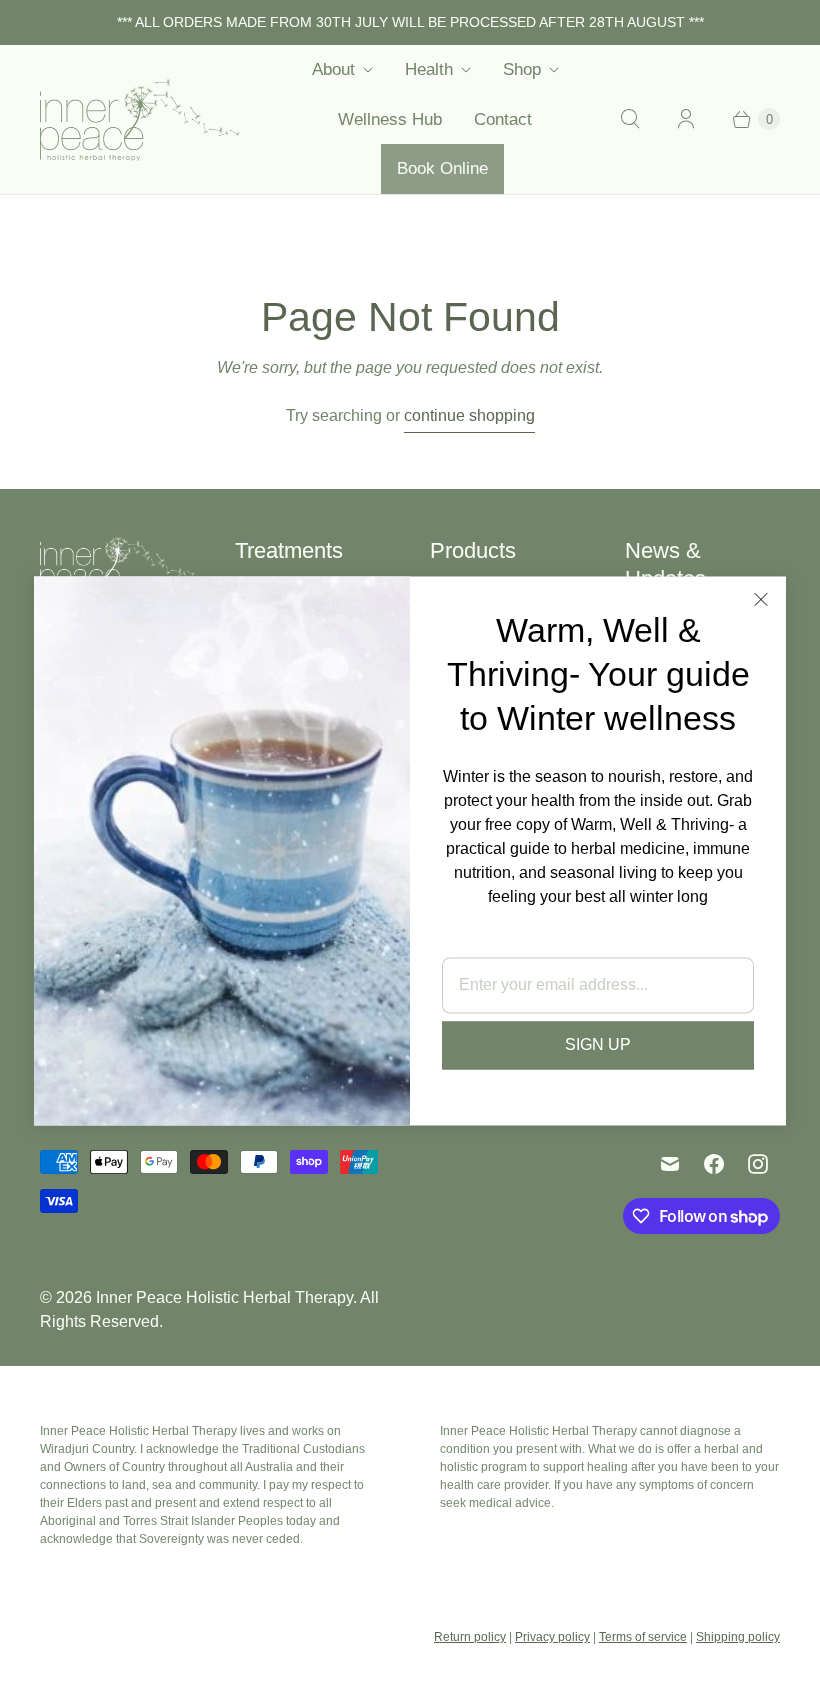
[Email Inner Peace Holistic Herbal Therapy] (670, 1164)
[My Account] (686, 119)
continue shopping (469, 415)
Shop (522, 69)
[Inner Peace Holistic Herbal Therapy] (140, 119)
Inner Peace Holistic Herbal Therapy (224, 1297)
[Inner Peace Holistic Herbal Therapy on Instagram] (758, 1164)
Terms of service (643, 1637)
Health (429, 69)
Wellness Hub (390, 119)
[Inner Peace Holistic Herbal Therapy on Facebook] (714, 1164)
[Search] (630, 119)
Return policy (470, 1637)
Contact (503, 119)
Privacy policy (552, 1637)
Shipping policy (738, 1637)
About (333, 69)
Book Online (442, 168)
